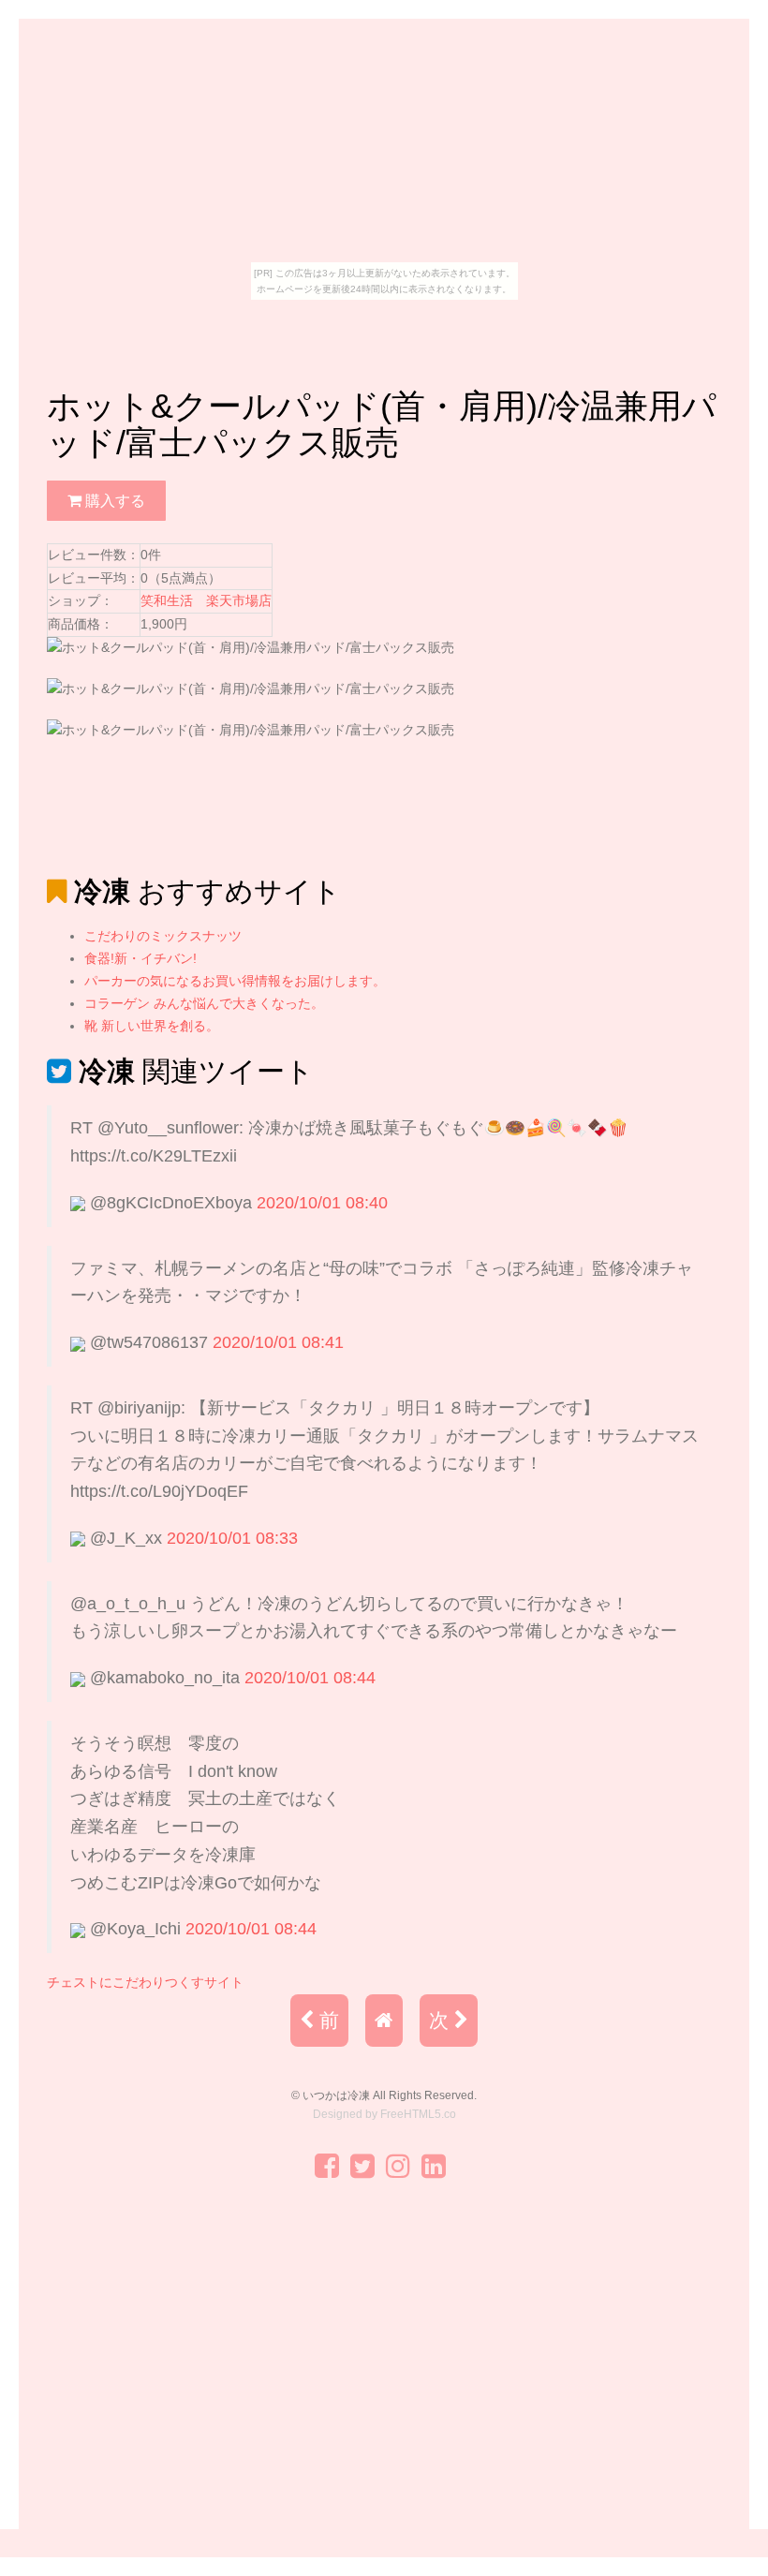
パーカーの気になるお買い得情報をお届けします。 (235, 981)
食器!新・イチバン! (140, 958)
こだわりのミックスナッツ (163, 936)
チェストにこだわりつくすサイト (145, 1982)
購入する (113, 500)
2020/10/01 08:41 (278, 1342)
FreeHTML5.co (418, 2114)
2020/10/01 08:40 (322, 1203)
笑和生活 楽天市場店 (206, 600)
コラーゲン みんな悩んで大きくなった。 (204, 1003)
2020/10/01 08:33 (232, 1538)
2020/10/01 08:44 (310, 1678)
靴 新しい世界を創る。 (152, 1026)
